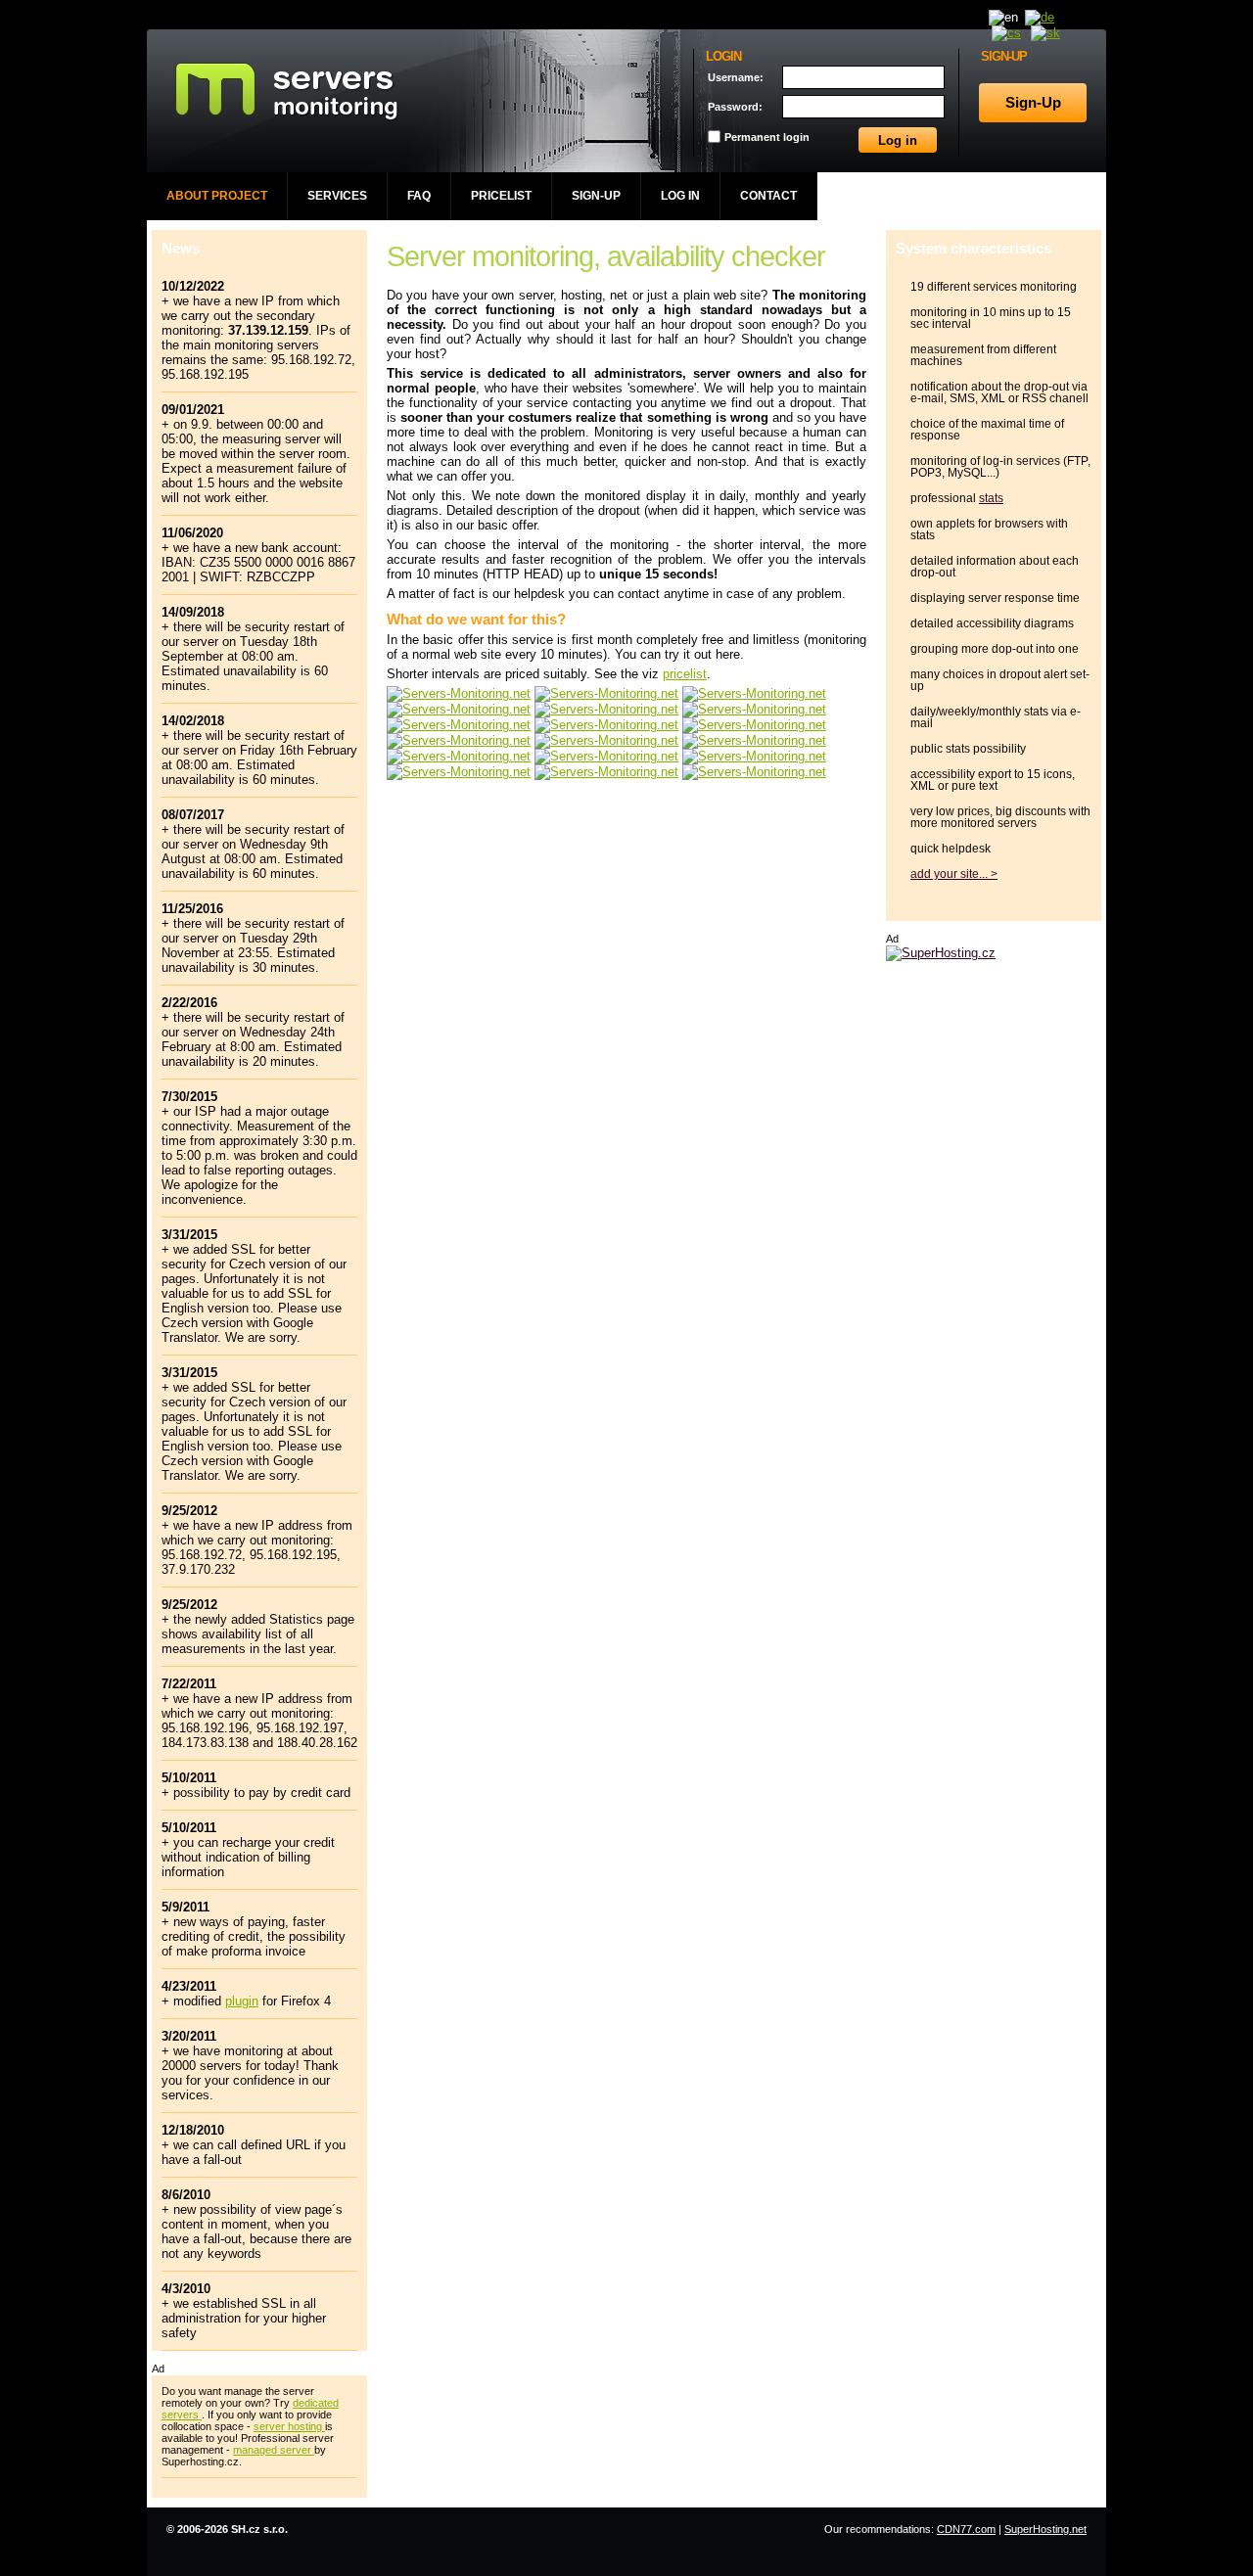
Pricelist (501, 196)
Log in (680, 196)
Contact (768, 196)
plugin (242, 2001)
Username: (736, 77)
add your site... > (954, 874)
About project (217, 196)
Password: (735, 107)
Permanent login (767, 137)
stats (991, 498)
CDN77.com (966, 2529)
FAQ (419, 196)
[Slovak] (1045, 33)
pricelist (685, 674)
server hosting (289, 2426)
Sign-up (596, 196)
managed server (274, 2450)
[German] (1040, 17)
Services (337, 196)
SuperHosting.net (1045, 2529)
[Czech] (1006, 33)
